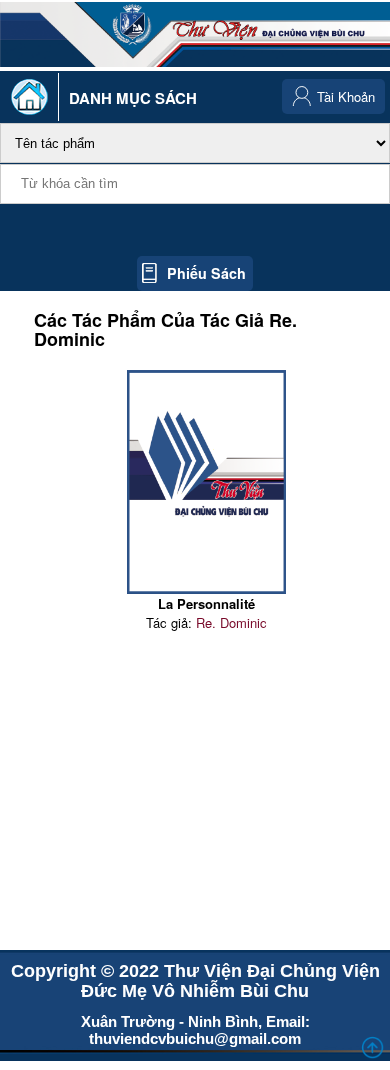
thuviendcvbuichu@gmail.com (195, 1038)
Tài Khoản (346, 96)
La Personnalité (206, 603)
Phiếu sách (206, 273)
